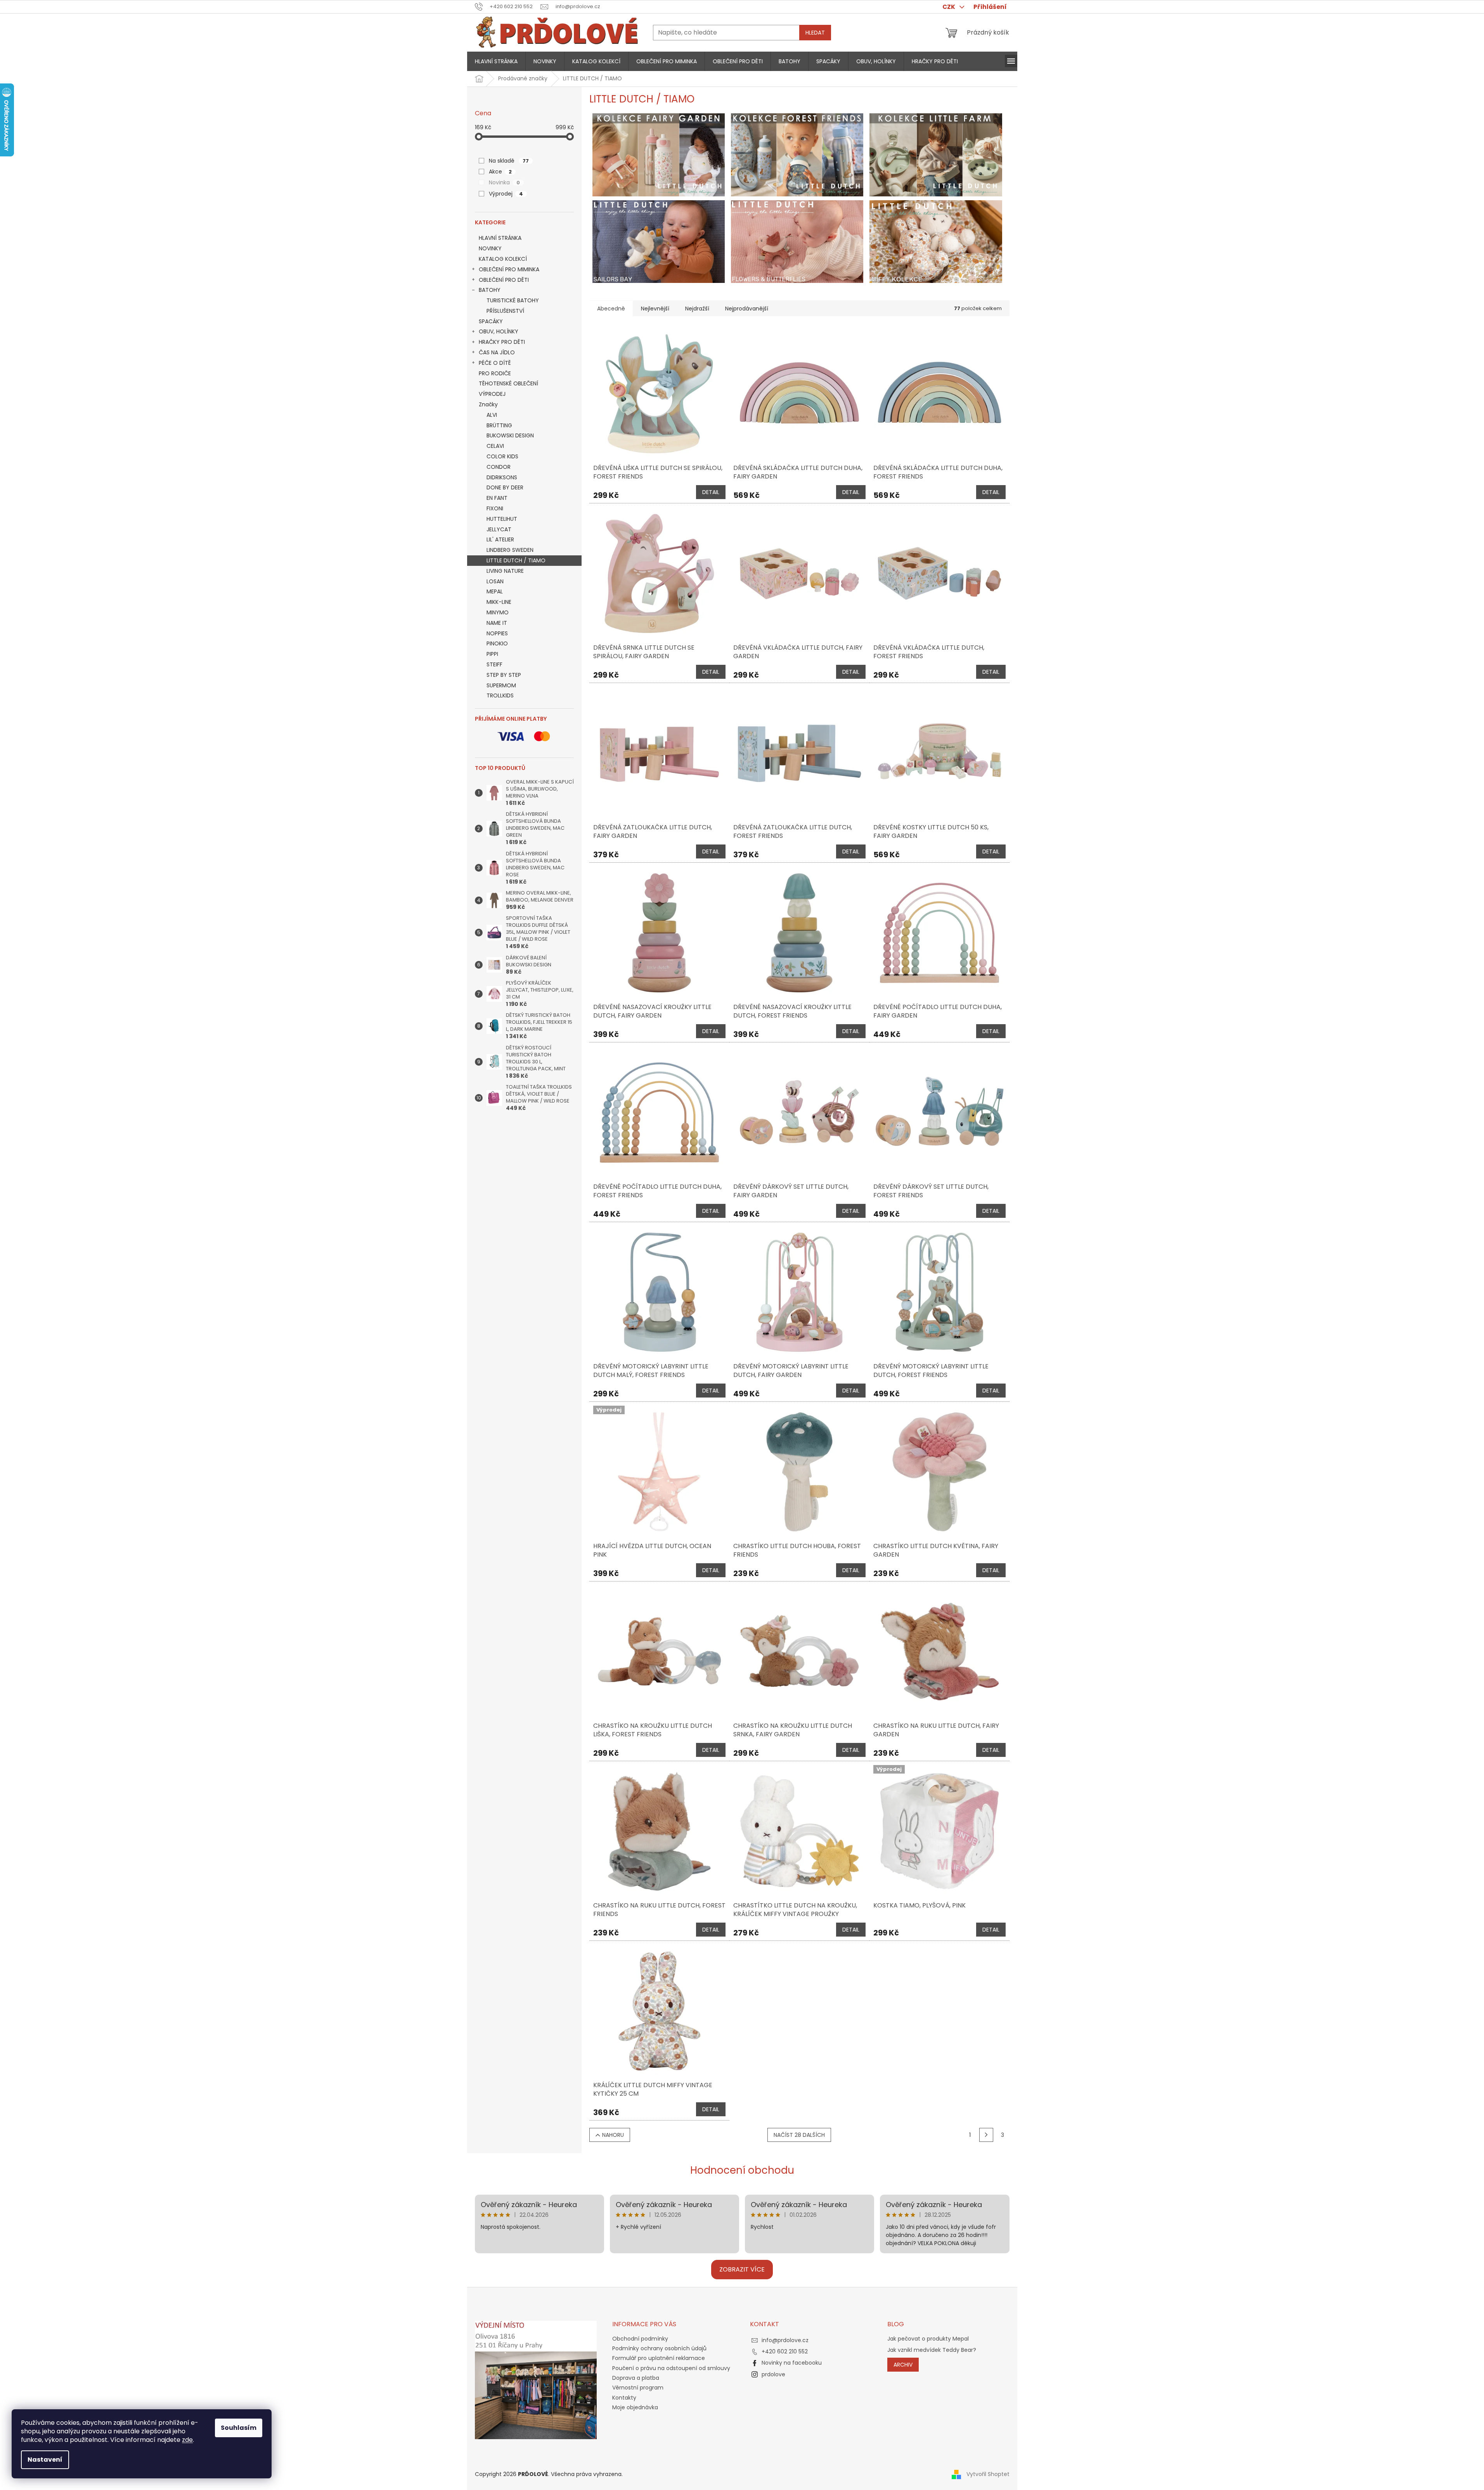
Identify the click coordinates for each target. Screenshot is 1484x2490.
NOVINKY (490, 248)
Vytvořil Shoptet (988, 2474)
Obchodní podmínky (640, 2339)
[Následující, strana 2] (986, 2135)
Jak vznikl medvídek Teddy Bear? (932, 2350)
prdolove (773, 2374)
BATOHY (490, 290)
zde (187, 2440)
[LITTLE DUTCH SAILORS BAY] (659, 241)
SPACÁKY (491, 321)
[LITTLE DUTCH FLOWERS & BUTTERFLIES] (797, 241)
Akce (500, 172)
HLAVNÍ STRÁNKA (500, 238)
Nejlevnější (655, 309)
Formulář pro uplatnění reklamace (659, 2358)
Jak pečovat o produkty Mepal (928, 2339)
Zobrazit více (742, 2269)
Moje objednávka (635, 2407)
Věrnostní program (638, 2388)
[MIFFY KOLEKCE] (936, 241)
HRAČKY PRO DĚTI (502, 342)
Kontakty (624, 2398)
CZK (949, 7)
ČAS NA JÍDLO (497, 352)
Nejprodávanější (747, 309)
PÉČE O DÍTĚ (495, 363)
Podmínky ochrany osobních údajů (659, 2348)
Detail (711, 492)
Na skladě (509, 161)
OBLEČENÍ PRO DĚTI (504, 280)
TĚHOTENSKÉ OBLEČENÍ (508, 383)
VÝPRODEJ (492, 394)
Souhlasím (239, 2428)
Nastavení (45, 2460)
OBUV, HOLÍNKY (499, 331)
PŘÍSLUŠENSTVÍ (505, 311)
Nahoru (613, 2135)
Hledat (815, 33)
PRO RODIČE (495, 373)
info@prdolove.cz (785, 2340)
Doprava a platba (636, 2378)
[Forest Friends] (797, 154)
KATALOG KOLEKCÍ (503, 259)
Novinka (504, 182)
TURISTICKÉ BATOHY (513, 300)
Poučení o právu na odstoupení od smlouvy (671, 2368)
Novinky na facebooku (792, 2363)
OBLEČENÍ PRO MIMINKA (509, 269)
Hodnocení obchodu (742, 2170)
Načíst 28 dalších (799, 2135)
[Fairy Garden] (659, 154)
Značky (488, 404)
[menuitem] (496, 61)
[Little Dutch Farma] (936, 154)
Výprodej (506, 194)
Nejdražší (697, 309)
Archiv (903, 2365)
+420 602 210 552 (785, 2351)
